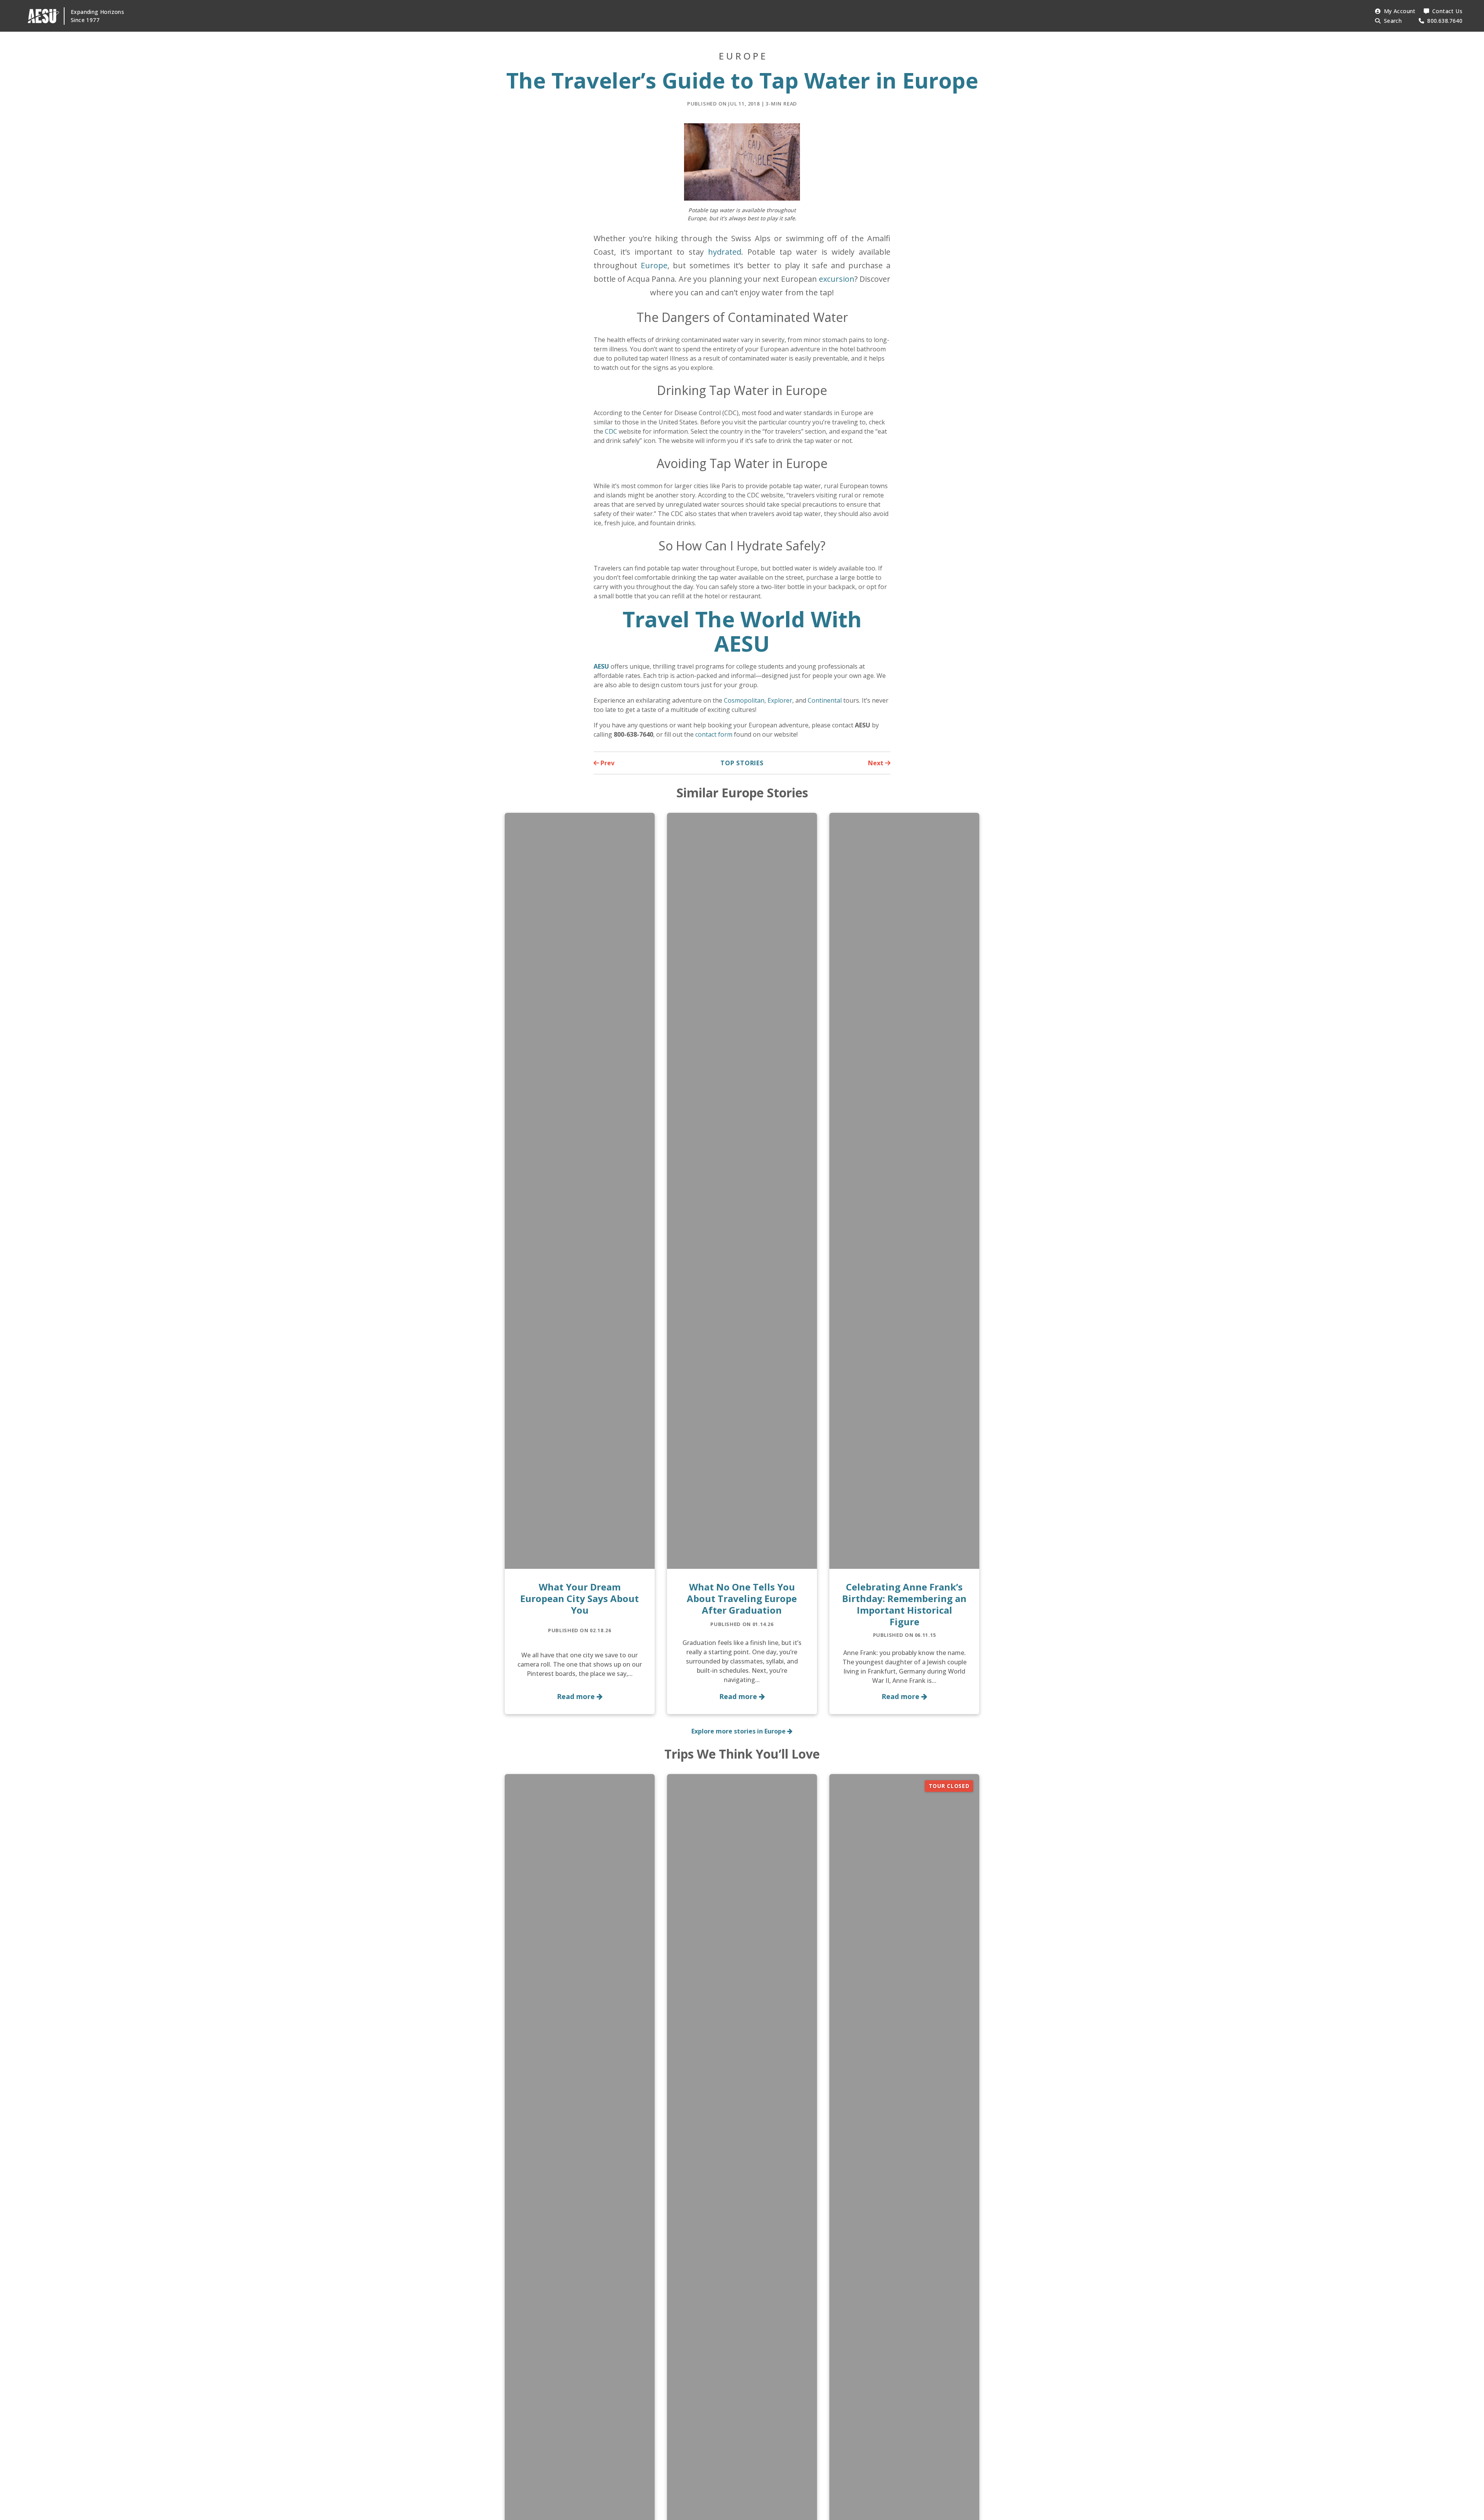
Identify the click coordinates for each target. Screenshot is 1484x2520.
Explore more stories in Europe (739, 1731)
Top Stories (742, 763)
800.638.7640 (1445, 21)
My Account (1400, 11)
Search (1393, 21)
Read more (577, 1696)
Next (876, 763)
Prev (607, 763)
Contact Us (1447, 11)
